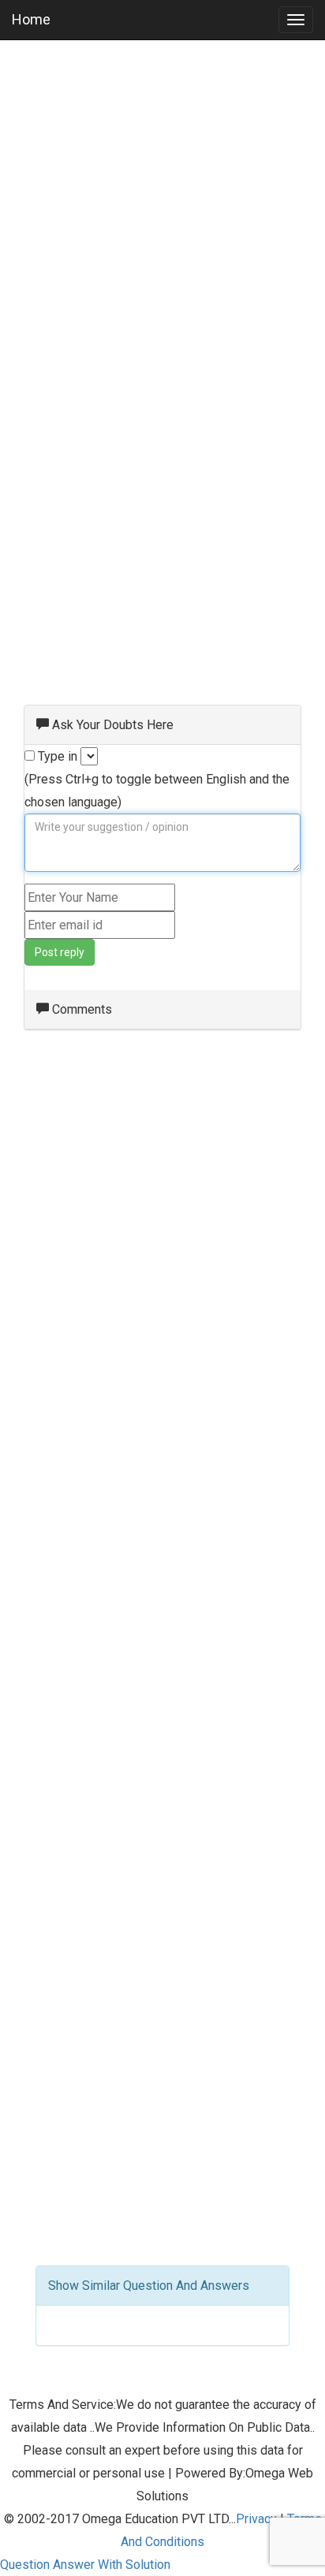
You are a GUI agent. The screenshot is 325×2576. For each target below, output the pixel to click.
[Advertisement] (162, 218)
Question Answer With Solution (85, 2565)
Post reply (60, 952)
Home (31, 19)
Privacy (256, 2519)
